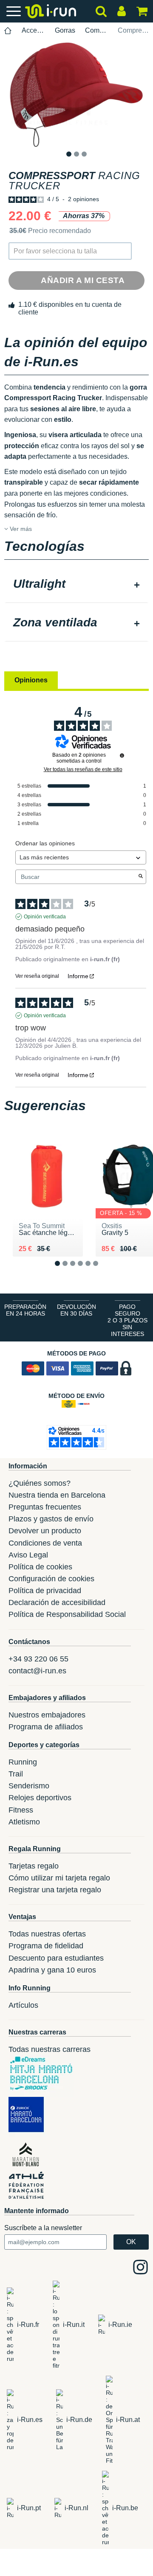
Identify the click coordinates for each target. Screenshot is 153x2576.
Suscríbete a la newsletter (43, 2228)
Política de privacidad (45, 1591)
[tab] (76, 585)
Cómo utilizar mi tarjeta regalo (59, 1878)
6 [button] (102, 1270)
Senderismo (29, 1786)
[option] (76, 94)
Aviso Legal (28, 1555)
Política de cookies (40, 1567)
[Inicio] (8, 31)
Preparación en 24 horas (25, 1310)
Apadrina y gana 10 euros (52, 1970)
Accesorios (33, 30)
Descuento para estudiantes (56, 1958)
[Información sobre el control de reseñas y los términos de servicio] (122, 755)
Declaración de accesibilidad (57, 1602)
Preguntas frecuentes (45, 1507)
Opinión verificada (45, 917)
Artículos (23, 2005)
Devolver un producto (45, 1531)
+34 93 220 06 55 (38, 1659)
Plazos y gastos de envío (51, 1519)
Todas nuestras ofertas (47, 1934)
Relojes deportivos (40, 1798)
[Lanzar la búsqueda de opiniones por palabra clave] (141, 877)
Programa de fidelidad (46, 1946)
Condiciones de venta (45, 1543)
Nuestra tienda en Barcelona (57, 1495)
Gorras (65, 30)
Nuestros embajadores (47, 1715)
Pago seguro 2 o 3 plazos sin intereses (127, 1320)
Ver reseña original (37, 976)
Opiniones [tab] (31, 680)
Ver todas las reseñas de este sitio (83, 769)
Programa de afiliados (46, 1727)
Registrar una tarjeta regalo (55, 1890)
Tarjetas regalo (34, 1866)
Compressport (97, 30)
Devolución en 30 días (76, 1310)
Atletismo (24, 1822)
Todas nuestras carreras (50, 2049)
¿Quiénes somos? (40, 1483)
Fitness (21, 1810)
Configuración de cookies (51, 1579)
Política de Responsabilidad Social (67, 1614)
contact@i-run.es (37, 1671)
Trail (16, 1774)
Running (23, 1762)
